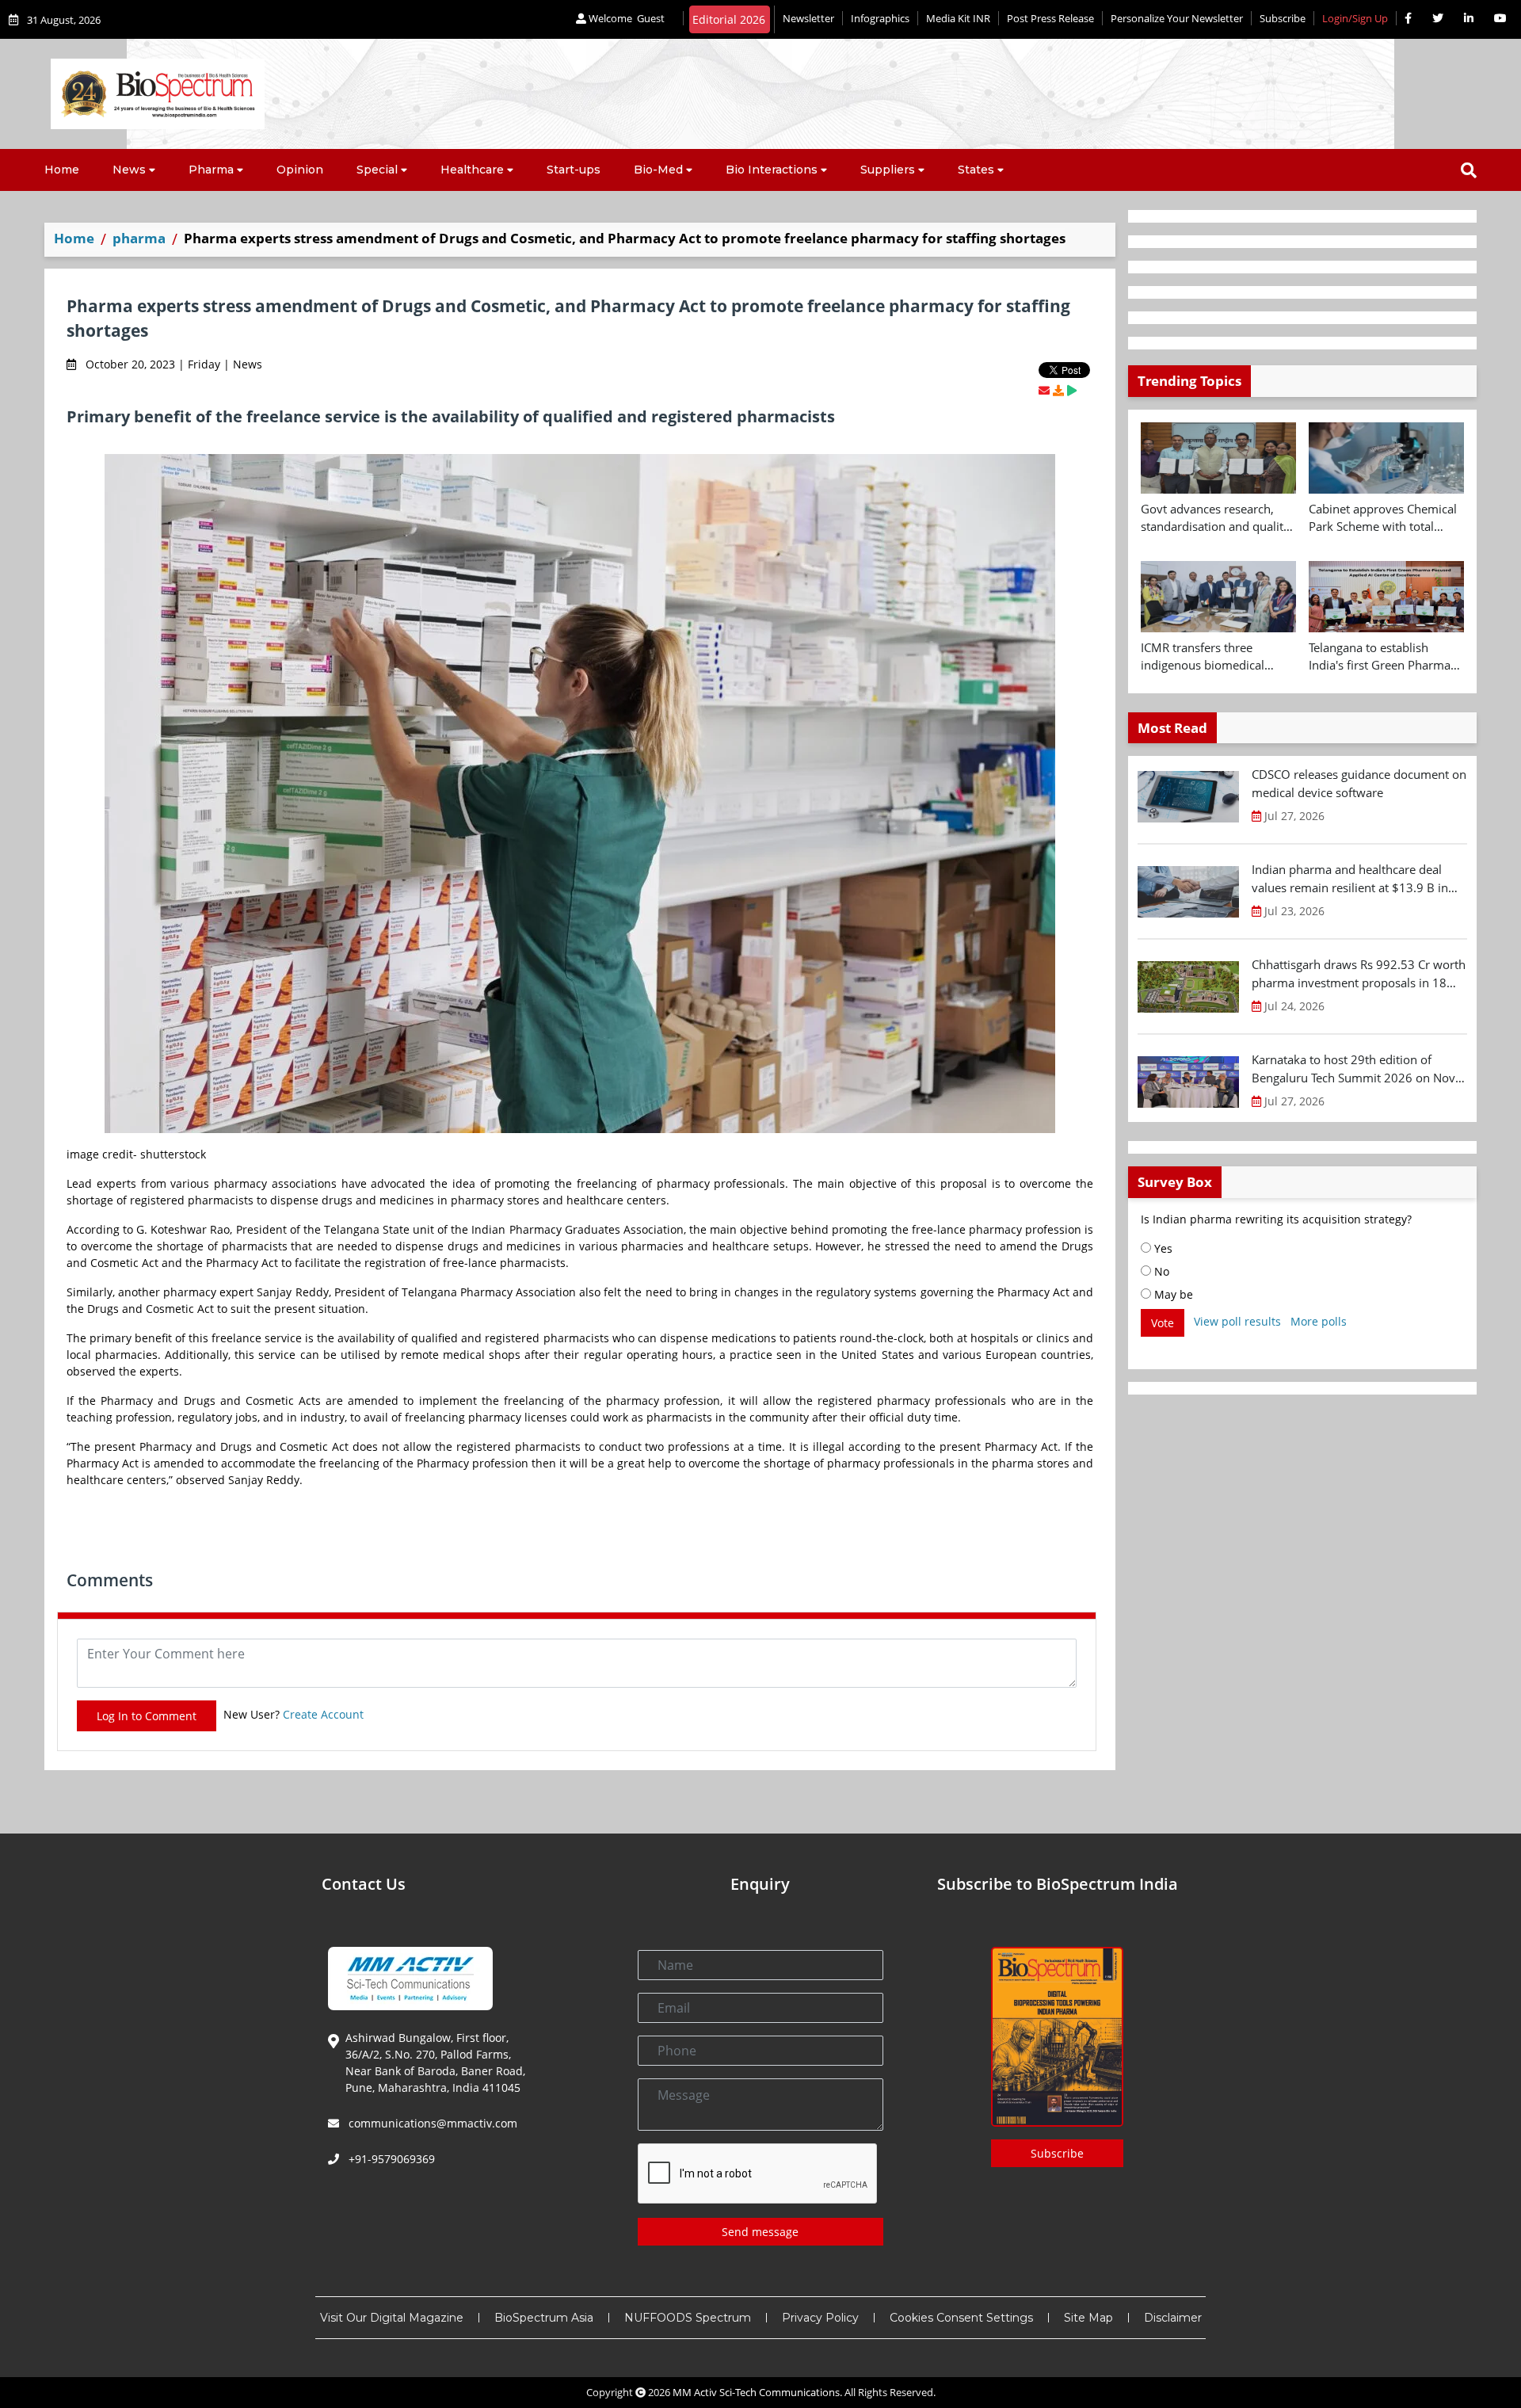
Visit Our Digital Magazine (392, 2318)
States (976, 170)
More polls (1319, 1321)
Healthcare (472, 170)
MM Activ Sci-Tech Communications (756, 2392)
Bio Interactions (772, 170)
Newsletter (808, 18)
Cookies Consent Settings (961, 2318)
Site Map (1088, 2318)
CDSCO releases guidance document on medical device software (1359, 783)
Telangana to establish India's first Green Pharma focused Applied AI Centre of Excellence (1386, 657)
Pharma (211, 170)
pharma (139, 238)
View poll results (1237, 1321)
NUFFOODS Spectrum (688, 2318)
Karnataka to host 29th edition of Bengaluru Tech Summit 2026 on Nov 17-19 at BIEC (1353, 1069)
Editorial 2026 (729, 19)
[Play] (1072, 390)
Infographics (880, 18)
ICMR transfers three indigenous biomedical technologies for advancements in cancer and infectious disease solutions (1218, 657)
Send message (760, 2232)
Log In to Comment (147, 1716)
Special (377, 170)
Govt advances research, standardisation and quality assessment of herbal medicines (1215, 518)
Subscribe (1283, 18)
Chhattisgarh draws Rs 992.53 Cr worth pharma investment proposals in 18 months (1359, 974)
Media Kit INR (958, 18)
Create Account (323, 1714)
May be (1172, 1294)
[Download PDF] (1058, 390)
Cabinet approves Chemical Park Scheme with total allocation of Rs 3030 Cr (1383, 518)
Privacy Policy (820, 2318)
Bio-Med (658, 170)
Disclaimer (1173, 2318)
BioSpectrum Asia (544, 2318)
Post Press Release (1050, 18)
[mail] (1044, 390)
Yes (1162, 1248)
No (1160, 1271)
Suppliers (888, 170)
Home (62, 170)
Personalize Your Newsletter (1177, 18)
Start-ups (574, 170)
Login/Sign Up (1355, 18)
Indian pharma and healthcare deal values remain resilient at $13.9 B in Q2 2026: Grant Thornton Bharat (1350, 879)
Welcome (625, 18)
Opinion (300, 170)
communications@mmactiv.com (431, 2123)
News (129, 170)
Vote (1163, 1323)
